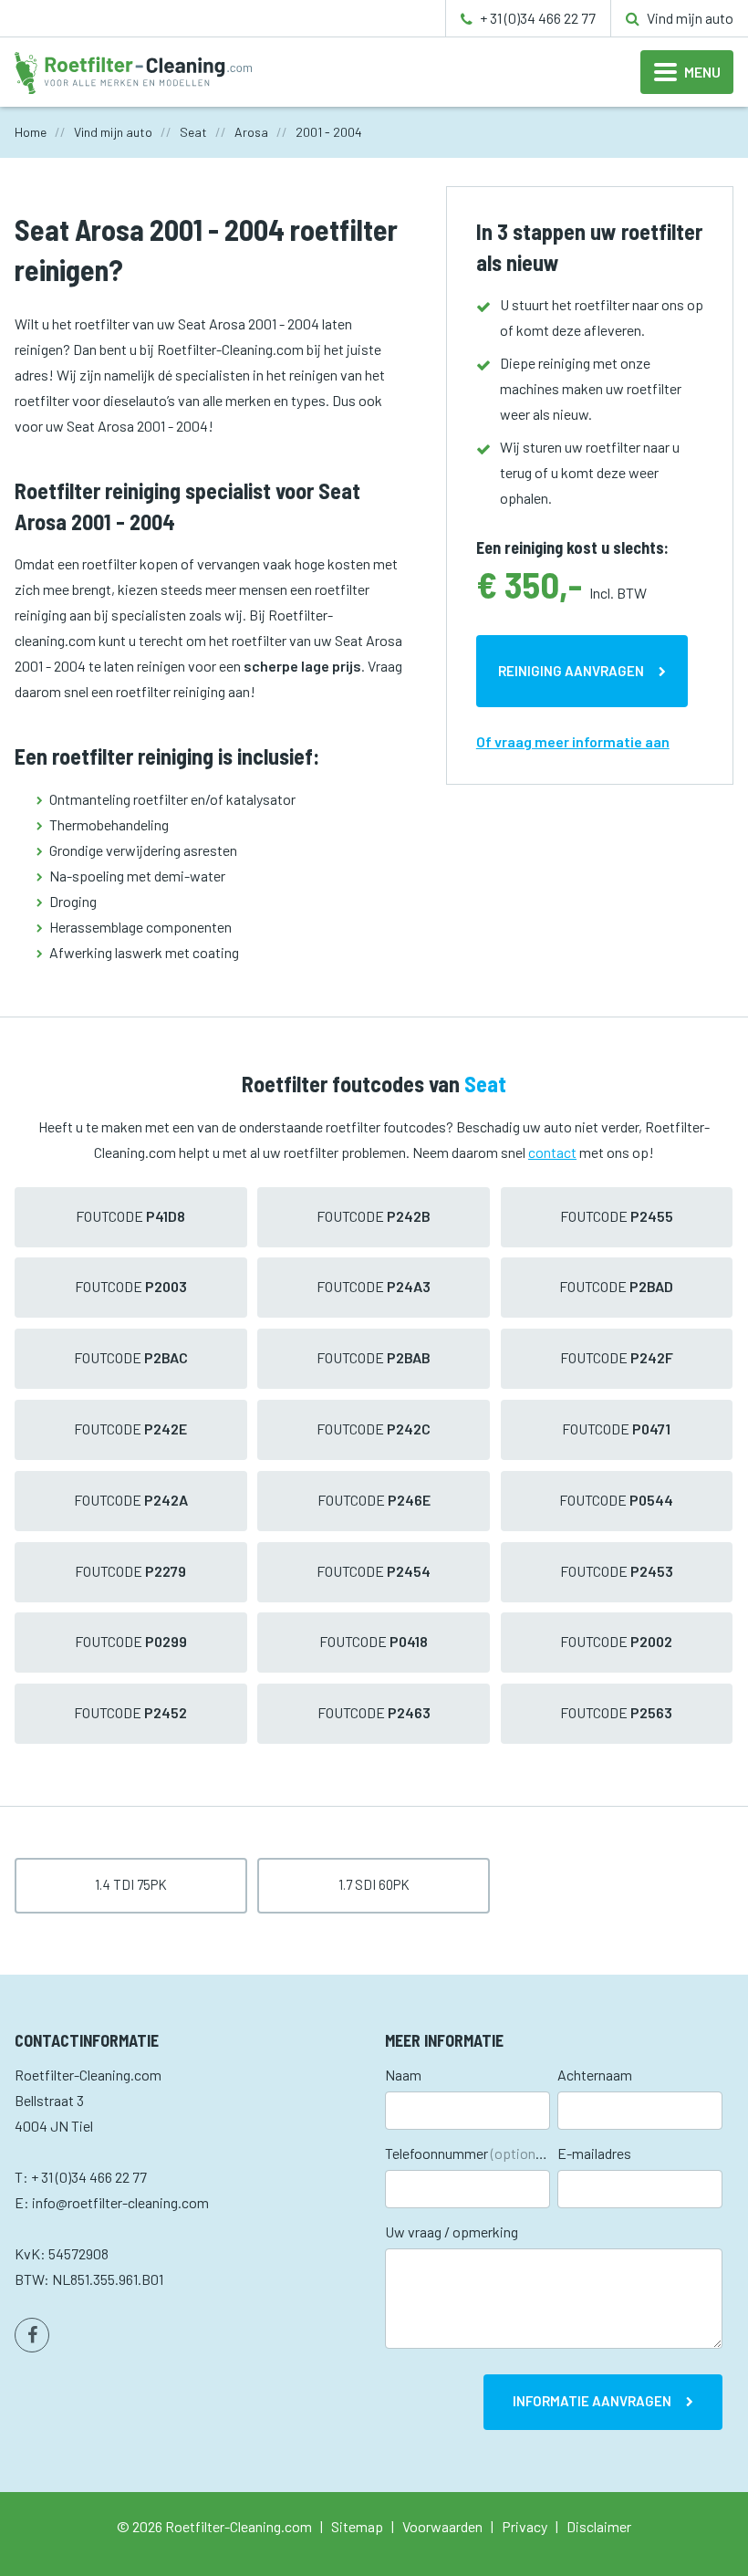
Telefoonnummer (467, 2153)
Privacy (525, 2526)
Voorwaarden (442, 2526)
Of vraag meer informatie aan (573, 741)
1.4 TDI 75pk (131, 1884)
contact (552, 1152)
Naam (403, 2075)
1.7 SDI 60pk (374, 1884)
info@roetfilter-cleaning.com (120, 2202)
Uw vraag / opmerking (452, 2232)
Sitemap (357, 2526)
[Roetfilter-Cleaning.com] (133, 71)
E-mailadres (594, 2153)
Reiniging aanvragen (571, 671)
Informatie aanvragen (592, 2401)
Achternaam (595, 2075)
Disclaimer (599, 2526)
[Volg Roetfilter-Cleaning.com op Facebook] (32, 2335)
